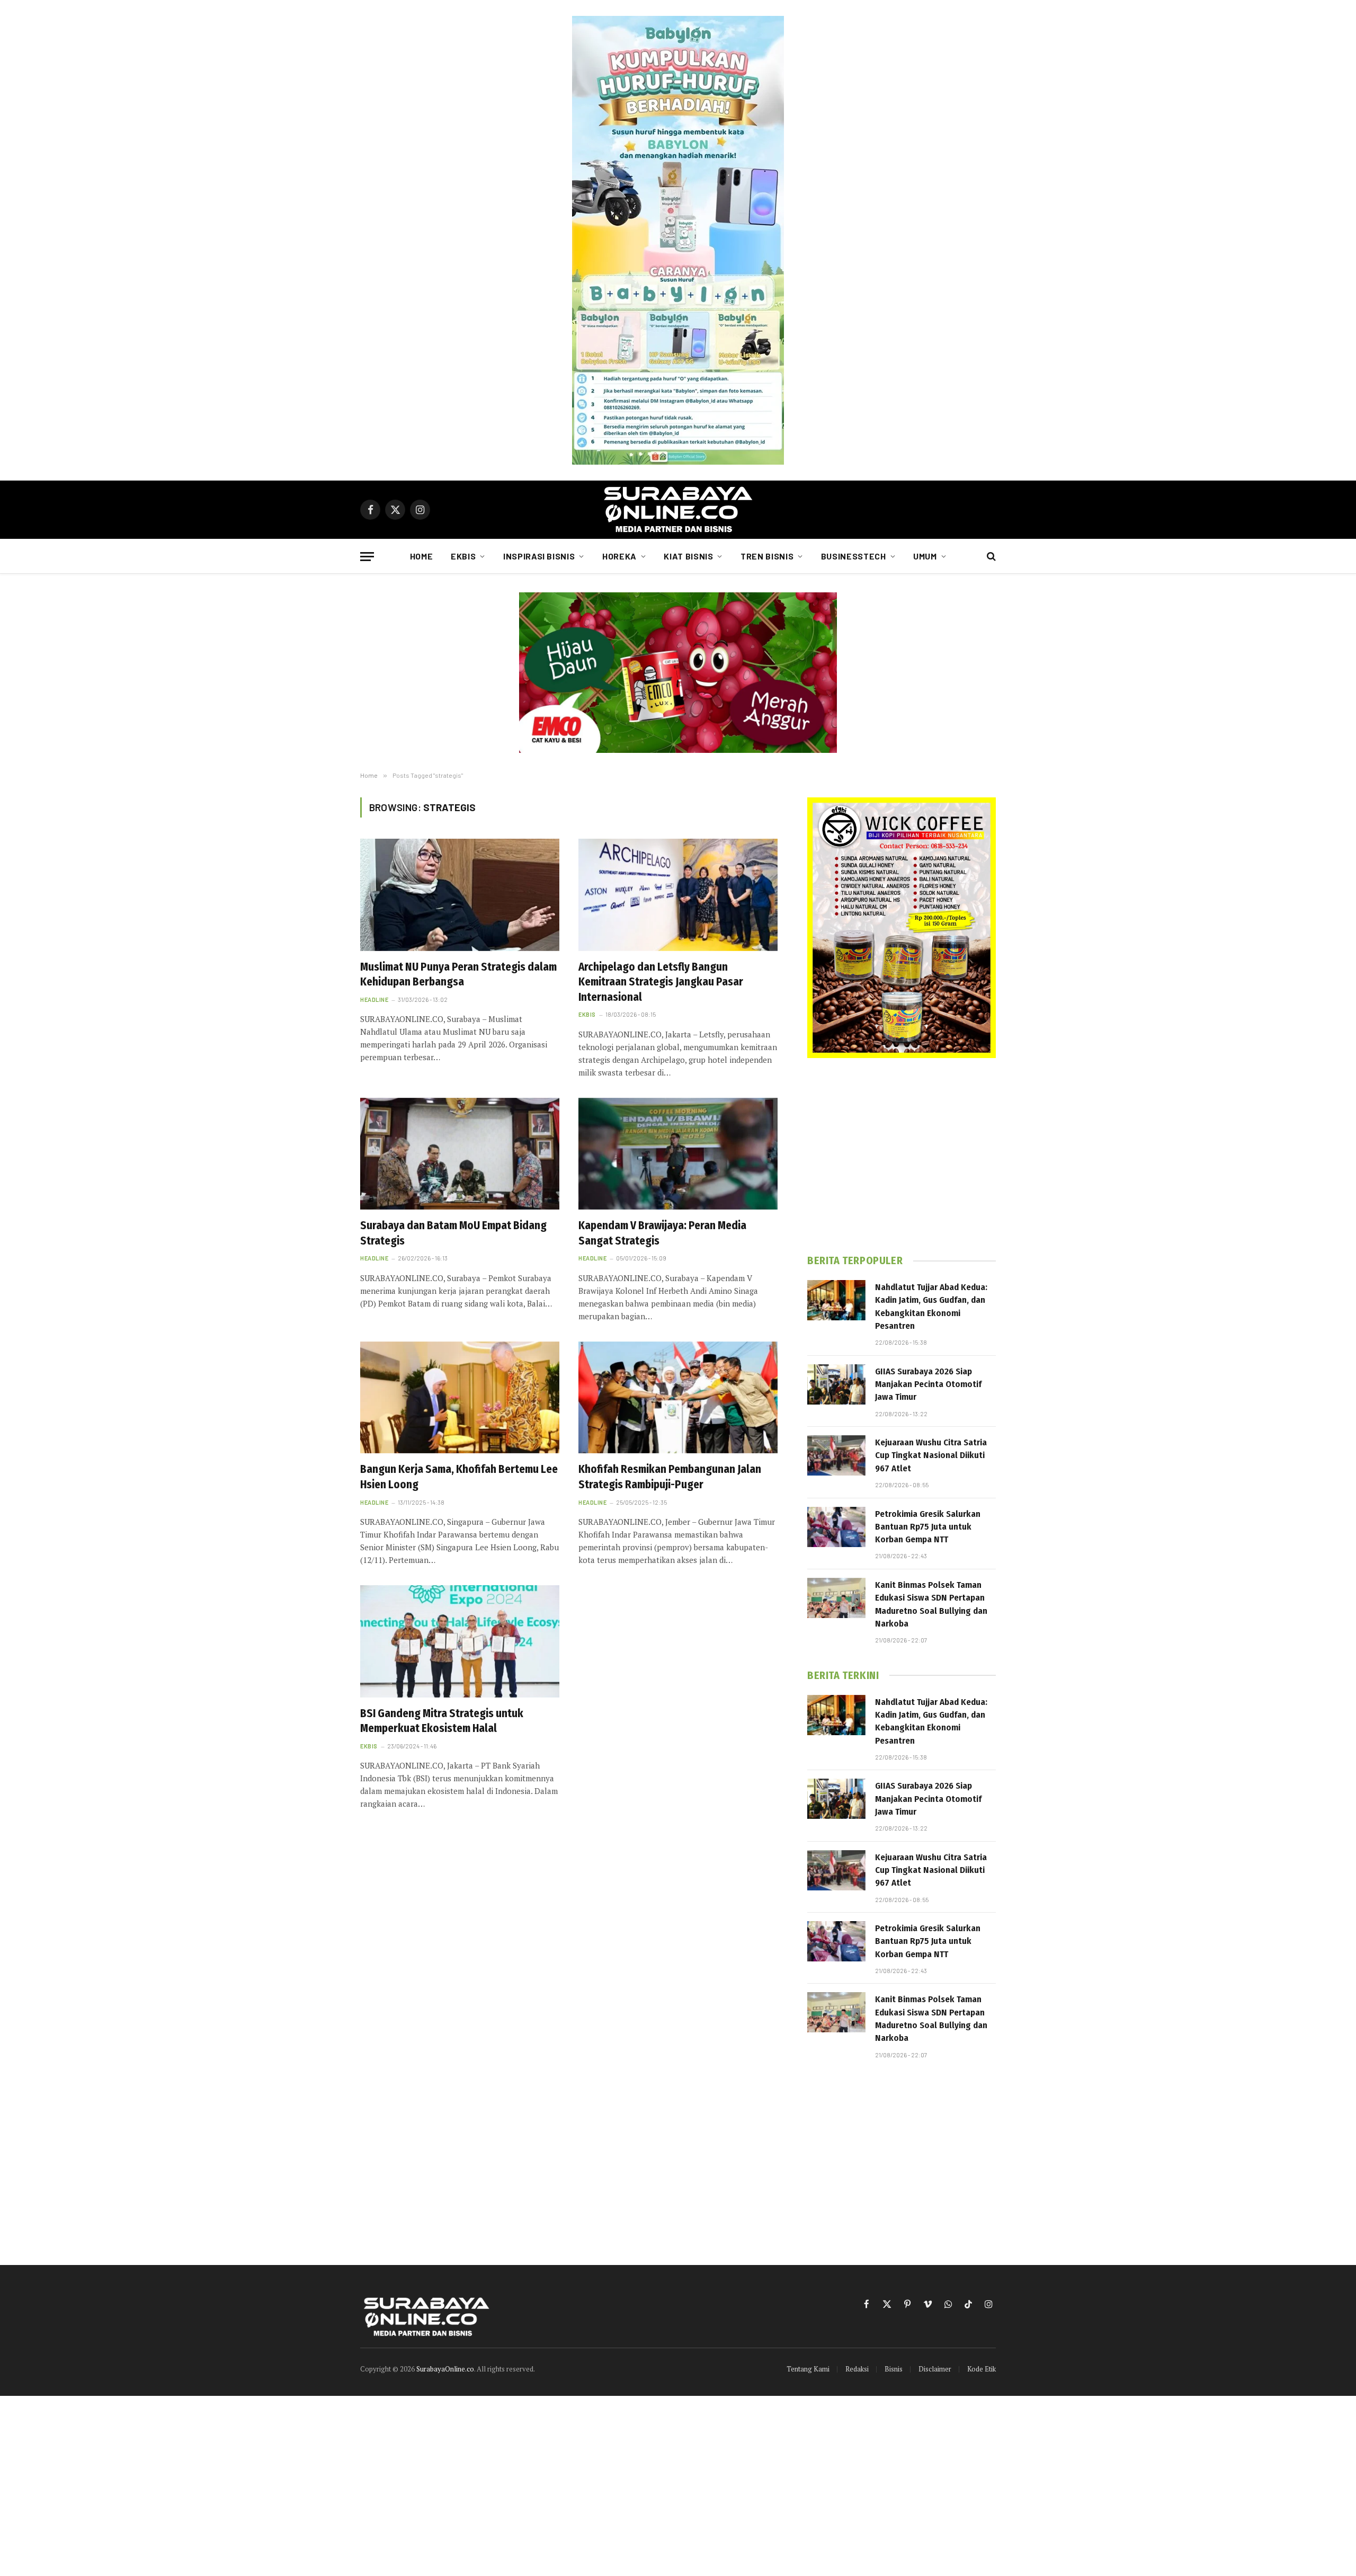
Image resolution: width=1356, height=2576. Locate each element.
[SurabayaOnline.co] (678, 510)
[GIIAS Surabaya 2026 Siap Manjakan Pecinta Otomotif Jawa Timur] (836, 1384)
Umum (925, 556)
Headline (374, 1000)
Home (422, 556)
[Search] (990, 557)
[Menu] (367, 557)
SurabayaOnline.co (445, 2369)
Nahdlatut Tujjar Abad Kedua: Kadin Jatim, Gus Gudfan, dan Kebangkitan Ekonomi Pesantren (931, 1307)
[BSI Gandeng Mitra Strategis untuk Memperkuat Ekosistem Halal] (460, 1641)
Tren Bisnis (767, 556)
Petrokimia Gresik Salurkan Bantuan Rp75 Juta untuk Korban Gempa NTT (928, 1527)
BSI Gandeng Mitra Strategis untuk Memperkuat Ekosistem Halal (442, 1721)
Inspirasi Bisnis (539, 556)
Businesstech (854, 556)
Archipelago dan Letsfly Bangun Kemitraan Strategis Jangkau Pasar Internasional (661, 982)
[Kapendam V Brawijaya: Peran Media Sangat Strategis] (678, 1154)
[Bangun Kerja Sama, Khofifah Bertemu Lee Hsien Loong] (460, 1398)
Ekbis (463, 556)
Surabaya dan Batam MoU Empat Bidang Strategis (453, 1233)
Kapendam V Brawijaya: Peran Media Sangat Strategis (662, 1233)
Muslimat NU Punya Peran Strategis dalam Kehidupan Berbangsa (458, 975)
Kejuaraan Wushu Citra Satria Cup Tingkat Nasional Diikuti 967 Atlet (931, 1455)
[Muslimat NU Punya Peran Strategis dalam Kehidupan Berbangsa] (460, 895)
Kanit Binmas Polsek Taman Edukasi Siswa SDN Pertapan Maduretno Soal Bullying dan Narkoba (931, 1604)
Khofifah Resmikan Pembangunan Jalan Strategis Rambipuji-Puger (670, 1477)
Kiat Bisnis (688, 556)
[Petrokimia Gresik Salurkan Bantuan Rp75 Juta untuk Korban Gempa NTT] (836, 1527)
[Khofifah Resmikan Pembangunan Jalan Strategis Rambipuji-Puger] (678, 1398)
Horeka (619, 556)
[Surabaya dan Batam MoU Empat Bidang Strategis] (460, 1154)
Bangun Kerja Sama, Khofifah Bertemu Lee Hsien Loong (459, 1477)
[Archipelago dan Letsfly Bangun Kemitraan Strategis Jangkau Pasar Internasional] (678, 895)
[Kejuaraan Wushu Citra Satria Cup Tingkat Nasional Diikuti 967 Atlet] (836, 1455)
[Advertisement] (902, 1156)
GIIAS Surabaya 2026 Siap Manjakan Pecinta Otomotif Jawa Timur (928, 1384)
